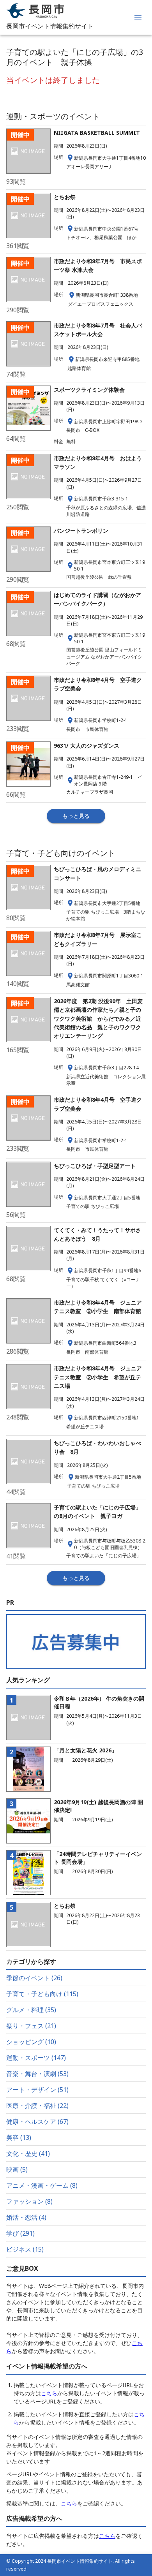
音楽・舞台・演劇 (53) (37, 2074)
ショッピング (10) (31, 2042)
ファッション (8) (29, 2201)
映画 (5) (17, 2169)
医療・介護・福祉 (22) (37, 2106)
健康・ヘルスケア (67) (37, 2122)
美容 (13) (19, 2138)
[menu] (138, 17)
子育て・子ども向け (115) (42, 1994)
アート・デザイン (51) (37, 2090)
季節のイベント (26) (34, 1978)
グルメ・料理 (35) (31, 2010)
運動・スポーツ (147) (36, 2058)
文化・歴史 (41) (28, 2153)
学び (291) (20, 2233)
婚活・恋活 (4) (26, 2217)
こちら (49, 2393)
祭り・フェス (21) (31, 2026)
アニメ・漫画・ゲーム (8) (42, 2185)
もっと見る (76, 816)
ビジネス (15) (25, 2249)
